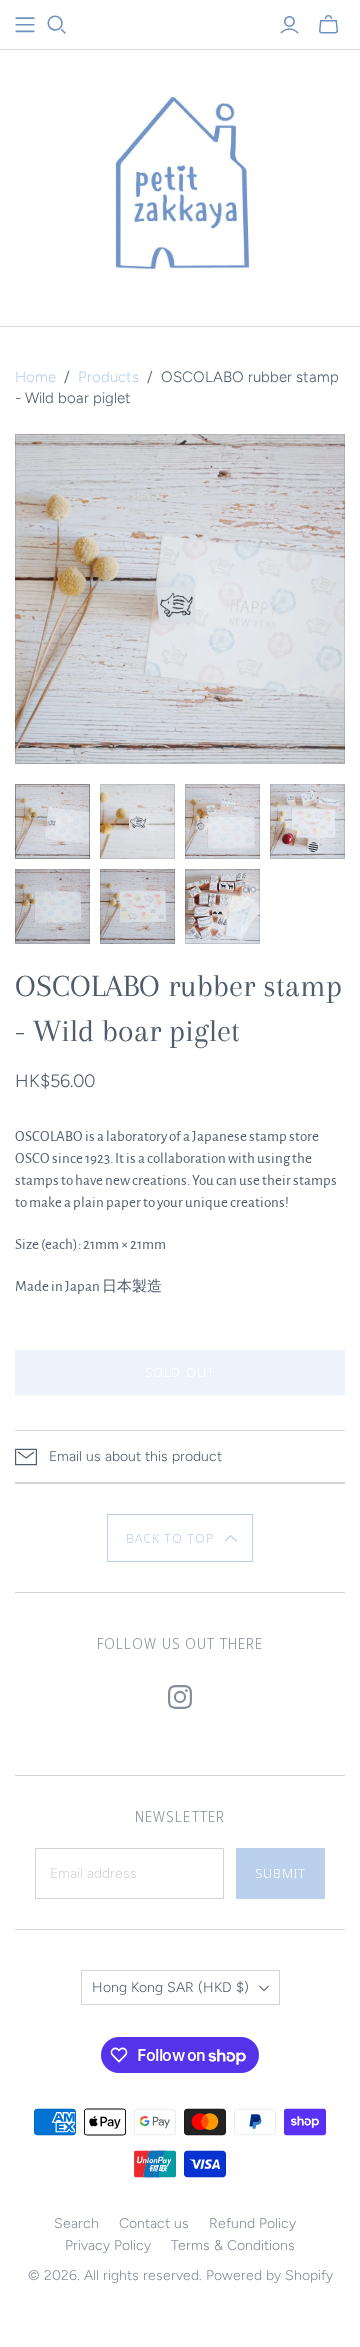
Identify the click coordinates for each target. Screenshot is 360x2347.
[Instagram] (180, 1697)
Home (35, 377)
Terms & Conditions (233, 2245)
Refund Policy (252, 2223)
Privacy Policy (108, 2245)
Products (108, 377)
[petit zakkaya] (180, 183)
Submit (280, 1873)
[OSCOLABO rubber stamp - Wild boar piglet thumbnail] (52, 821)
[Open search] (57, 25)
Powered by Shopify (269, 2275)
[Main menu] (25, 25)
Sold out (179, 1372)
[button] (180, 1538)
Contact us (154, 2223)
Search (76, 2223)
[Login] (289, 25)
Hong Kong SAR (170, 1987)
